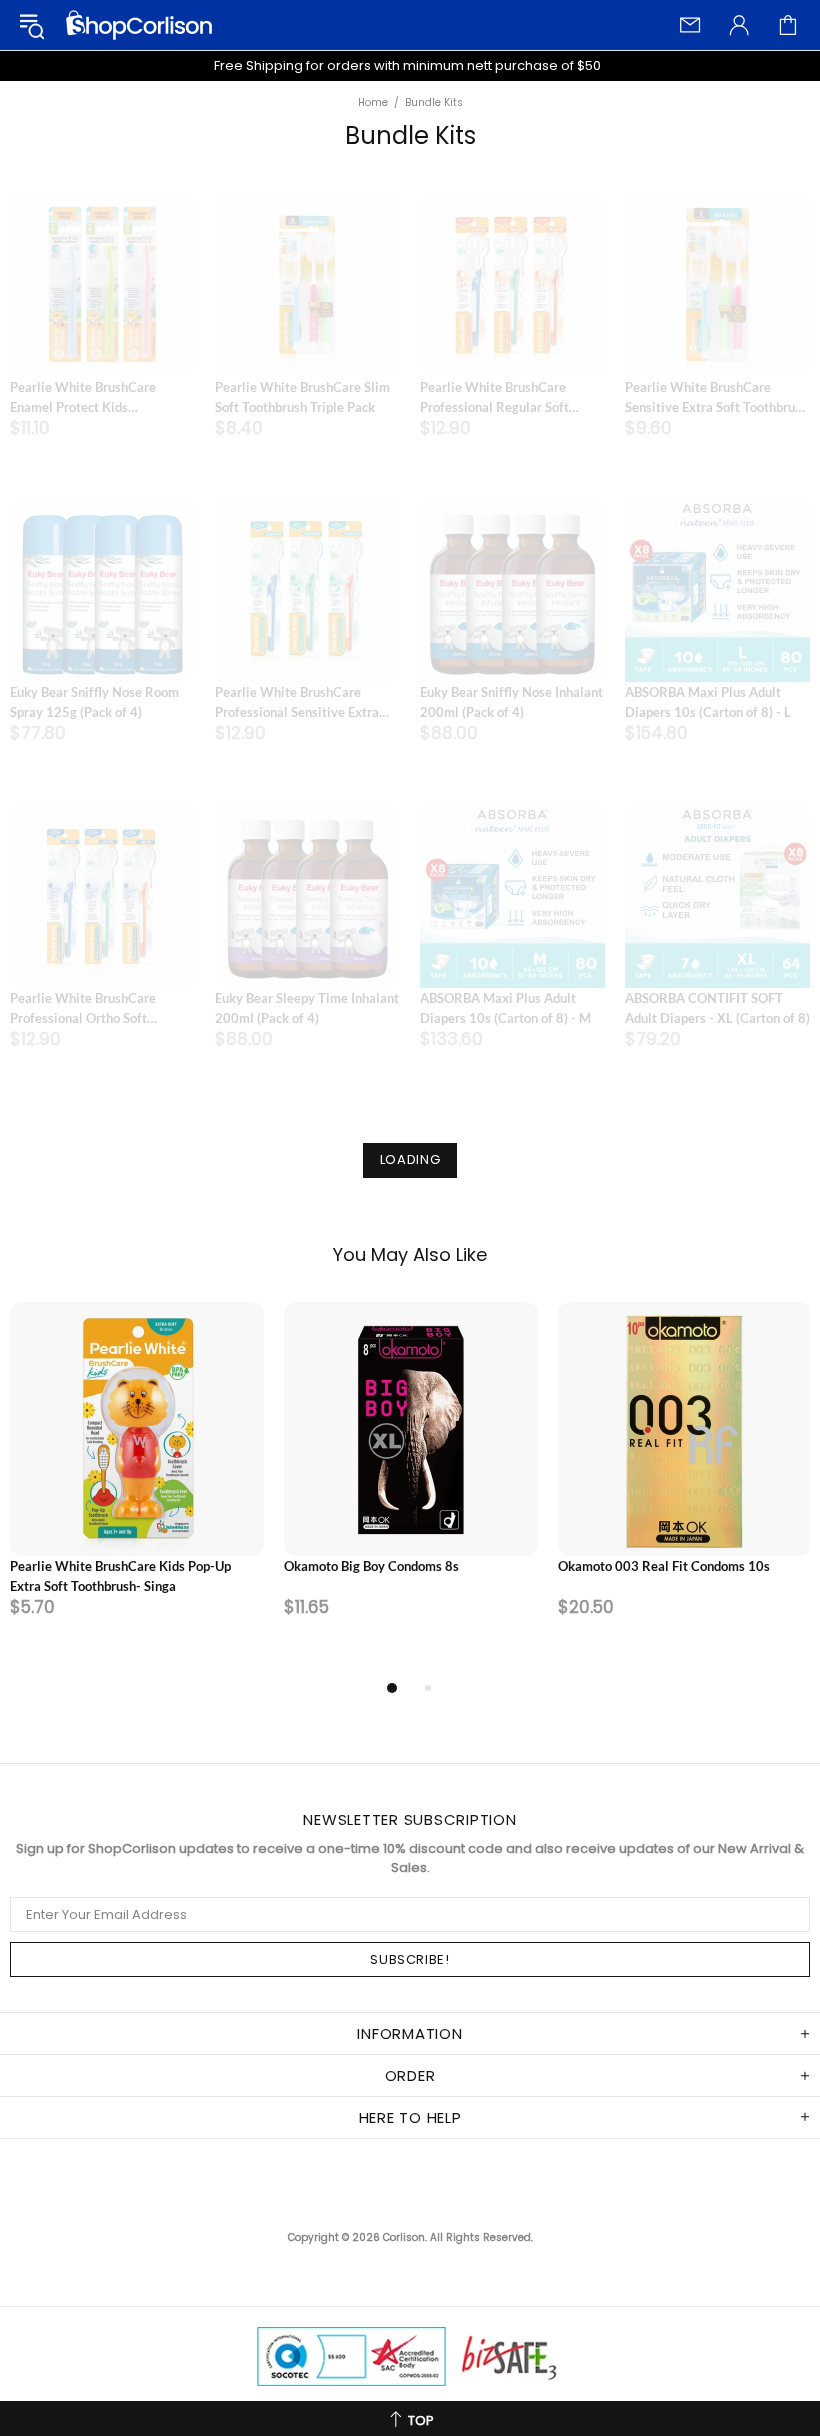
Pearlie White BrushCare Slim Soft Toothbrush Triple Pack (302, 397)
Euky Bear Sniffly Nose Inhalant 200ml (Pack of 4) (511, 702)
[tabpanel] (137, 1489)
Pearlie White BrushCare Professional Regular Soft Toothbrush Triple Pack (494, 398)
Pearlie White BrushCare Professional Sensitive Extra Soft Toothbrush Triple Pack (297, 703)
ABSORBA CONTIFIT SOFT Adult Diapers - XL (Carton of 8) (717, 1008)
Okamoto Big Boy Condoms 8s (371, 1566)
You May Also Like (410, 1255)
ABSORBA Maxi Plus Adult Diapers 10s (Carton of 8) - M (505, 1008)
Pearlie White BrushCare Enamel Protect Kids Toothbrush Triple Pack (83, 398)
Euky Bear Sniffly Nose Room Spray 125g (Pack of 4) (94, 702)
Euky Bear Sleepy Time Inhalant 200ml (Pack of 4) (307, 1008)
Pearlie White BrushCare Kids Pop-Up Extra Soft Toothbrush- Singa (120, 1576)
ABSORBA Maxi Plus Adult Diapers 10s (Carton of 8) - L (708, 702)
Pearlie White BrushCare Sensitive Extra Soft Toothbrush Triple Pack (716, 398)
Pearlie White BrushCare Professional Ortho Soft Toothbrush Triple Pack (83, 1009)
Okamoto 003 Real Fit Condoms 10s (664, 1566)
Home (373, 103)
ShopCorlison (139, 25)
